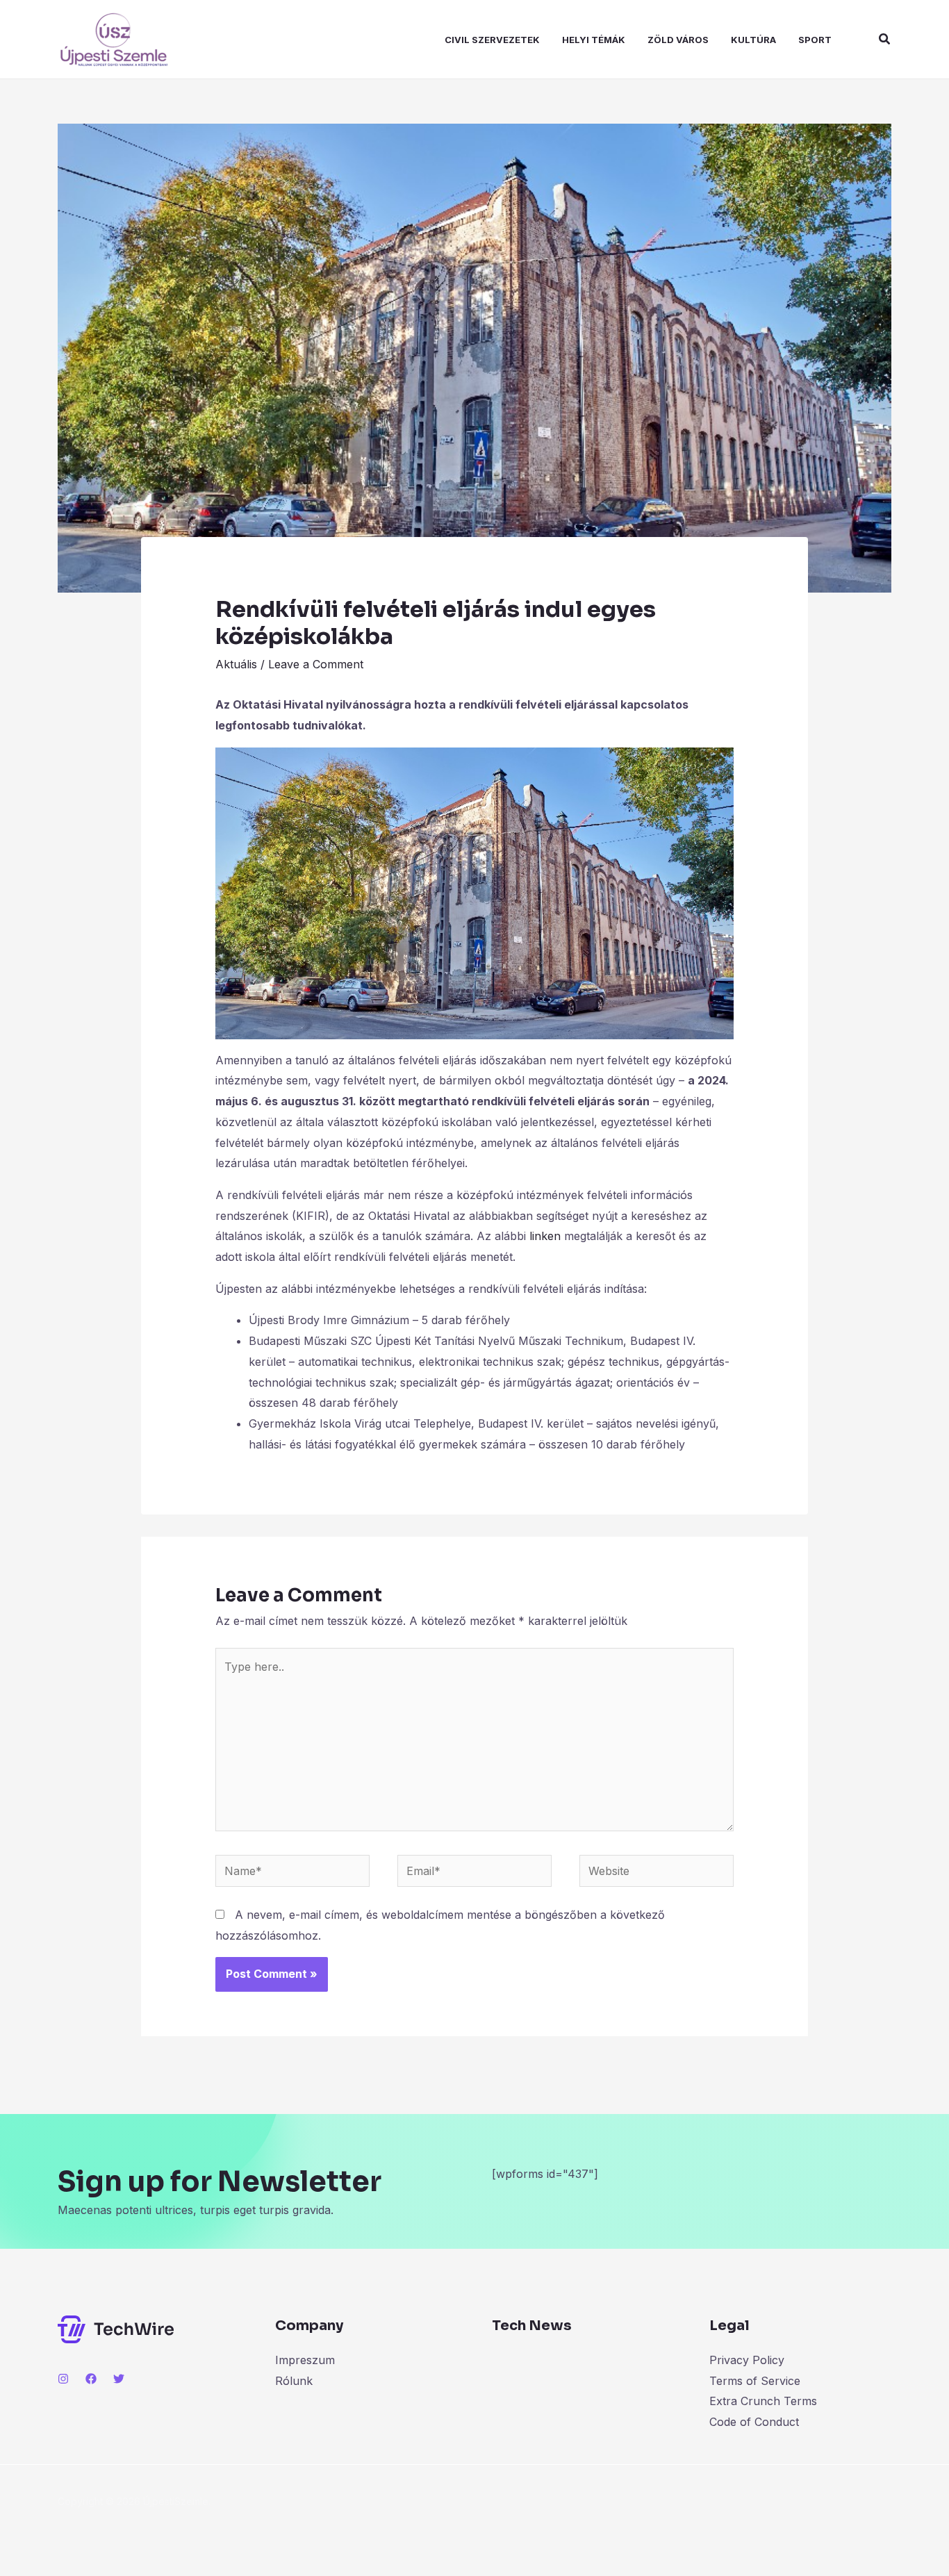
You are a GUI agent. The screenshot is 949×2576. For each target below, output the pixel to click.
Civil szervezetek (492, 40)
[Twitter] (119, 2379)
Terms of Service (755, 2381)
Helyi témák (594, 40)
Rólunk (294, 2381)
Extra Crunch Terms (763, 2401)
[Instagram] (63, 2379)
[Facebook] (91, 2379)
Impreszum (305, 2360)
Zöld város (678, 40)
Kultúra (753, 40)
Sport (815, 40)
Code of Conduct (754, 2422)
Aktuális (236, 664)
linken (545, 1236)
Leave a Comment (316, 664)
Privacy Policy (747, 2360)
